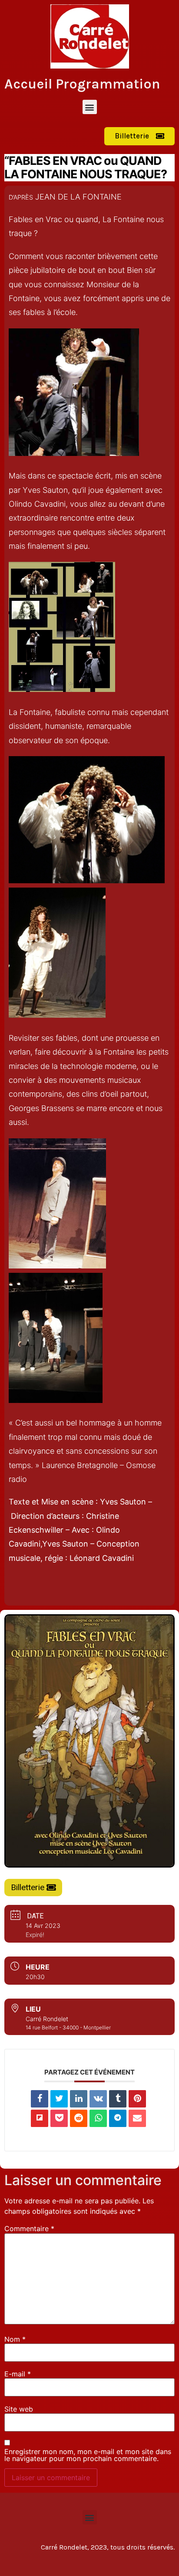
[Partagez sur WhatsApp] (98, 2118)
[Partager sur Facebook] (40, 2099)
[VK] (98, 2099)
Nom (15, 2339)
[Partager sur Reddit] (79, 2118)
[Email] (137, 2118)
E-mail (18, 2374)
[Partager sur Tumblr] (118, 2099)
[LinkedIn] (79, 2099)
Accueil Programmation (82, 84)
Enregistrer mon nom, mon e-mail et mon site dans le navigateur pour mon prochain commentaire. (88, 2455)
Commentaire (29, 2229)
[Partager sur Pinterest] (137, 2099)
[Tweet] (59, 2099)
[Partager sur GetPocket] (59, 2118)
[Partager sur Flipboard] (40, 2118)
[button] (90, 107)
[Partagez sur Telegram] (118, 2118)
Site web (19, 2409)
